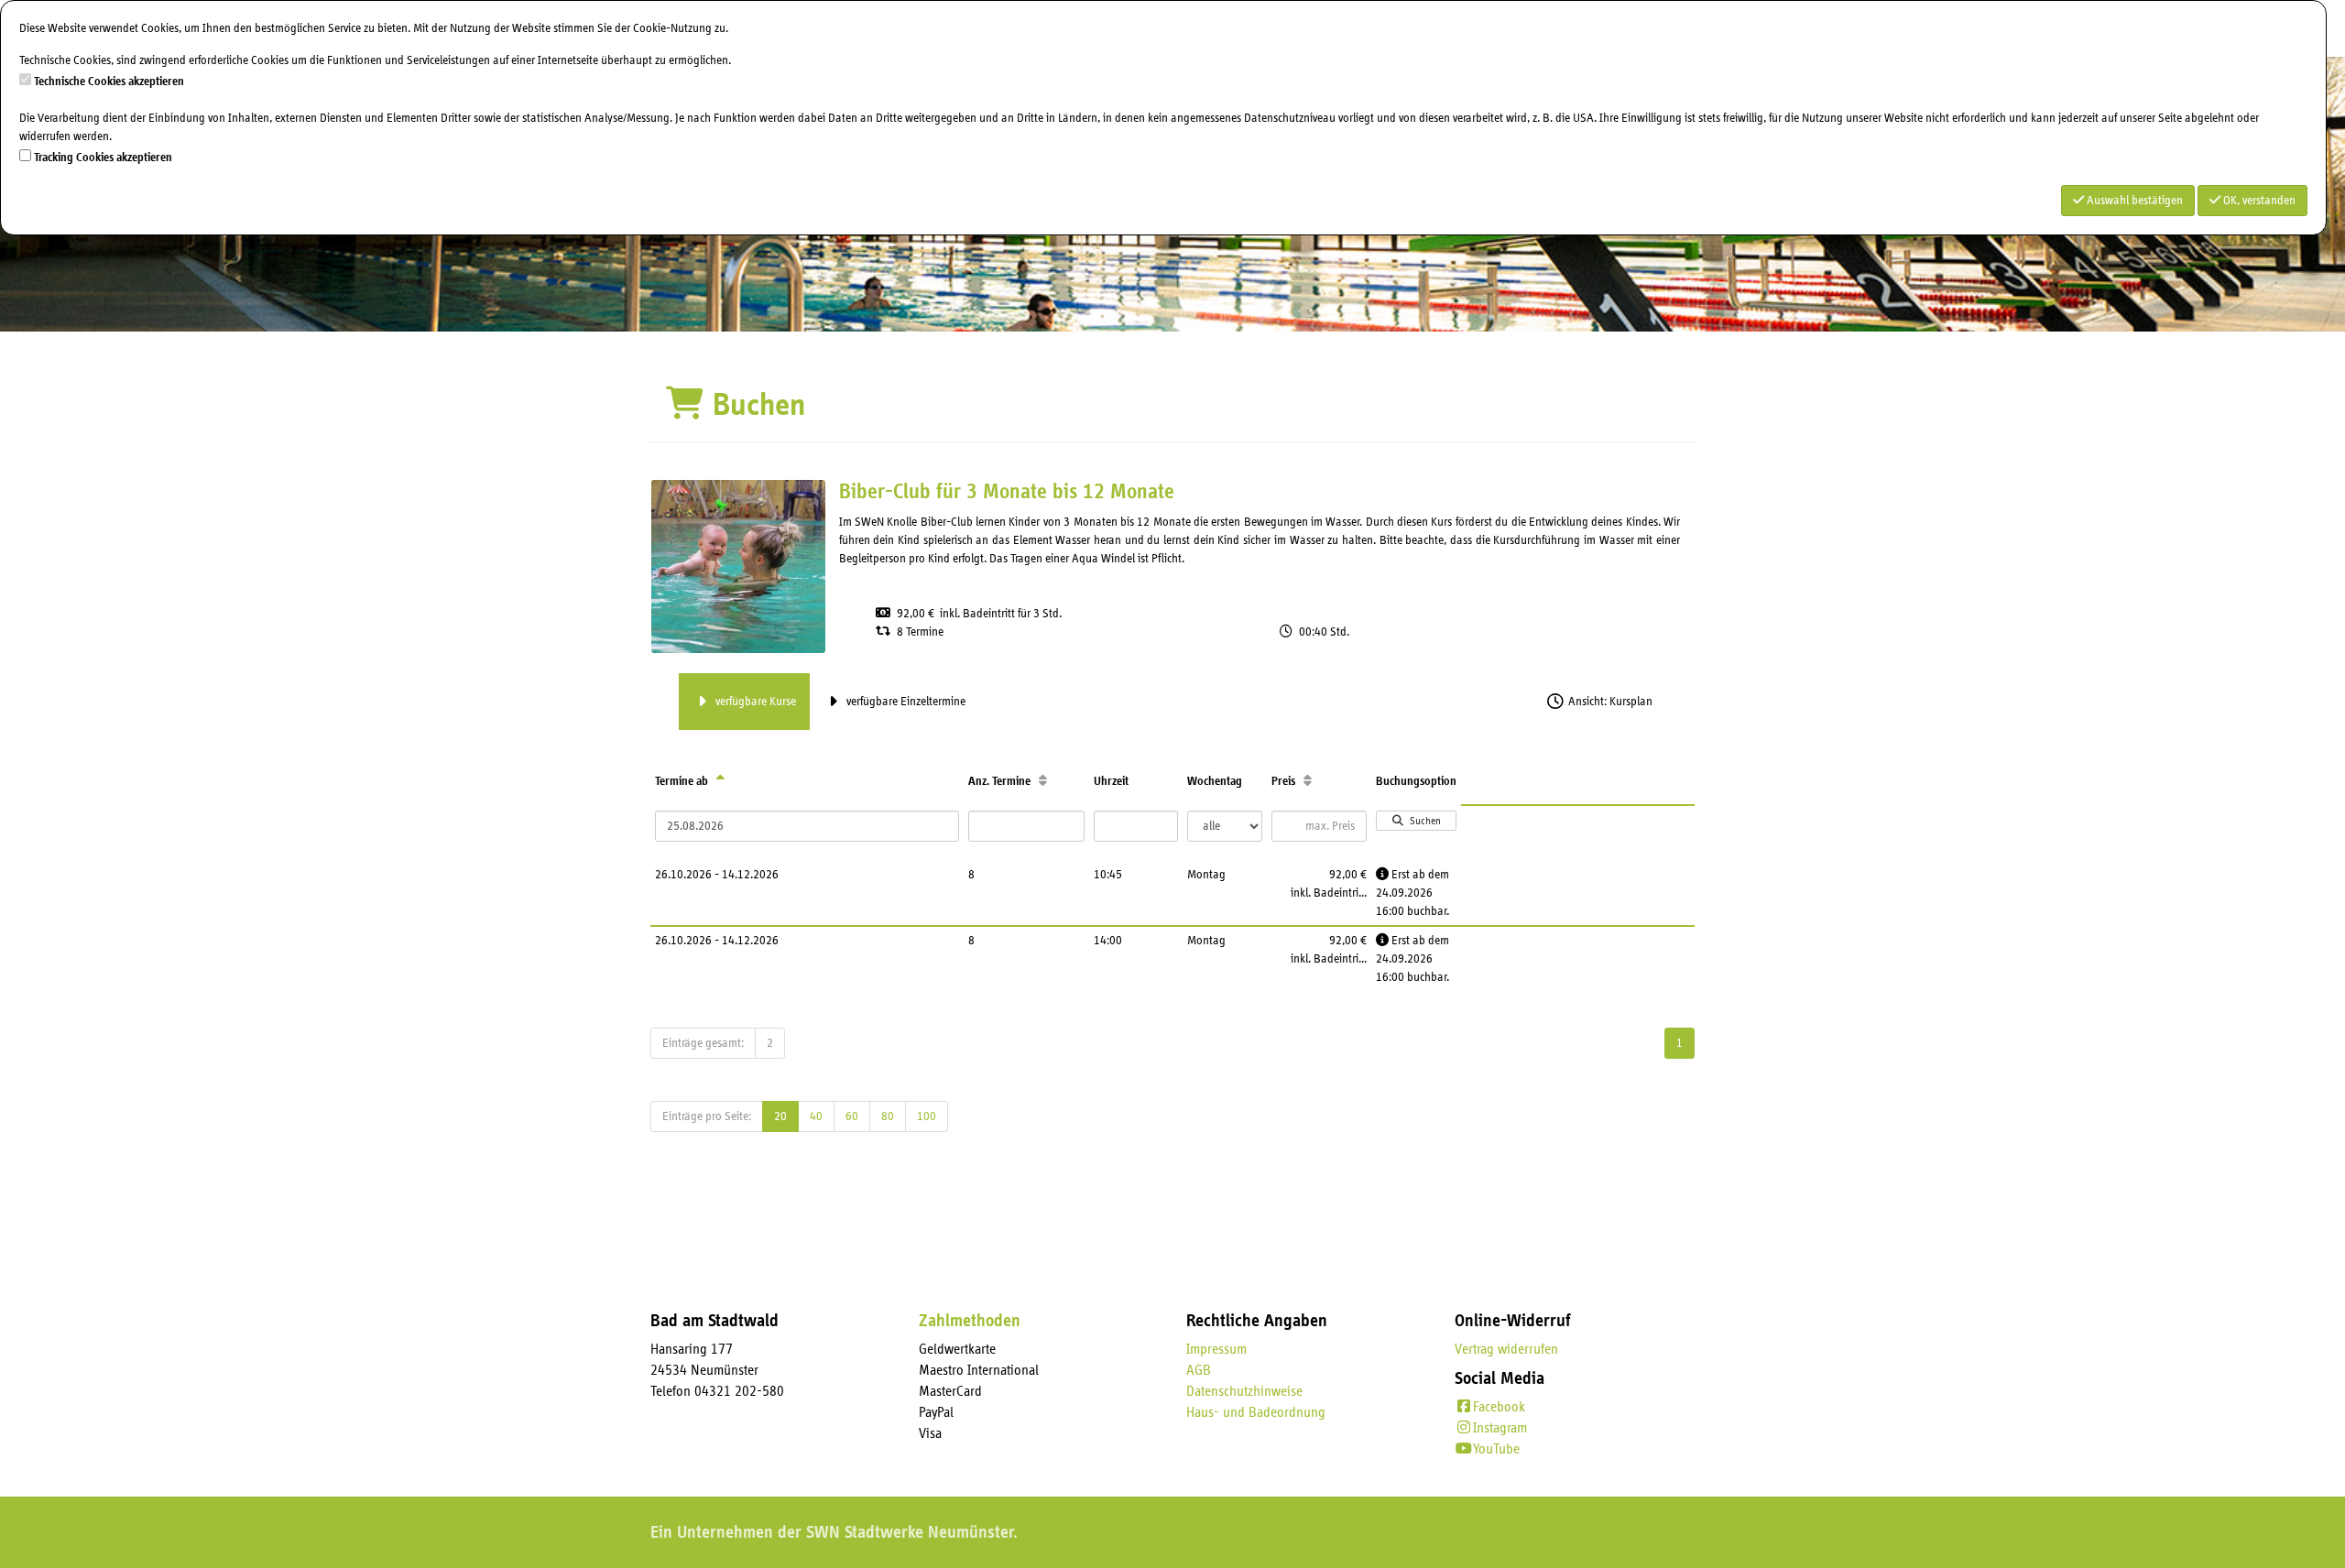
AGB (1199, 1370)
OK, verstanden (2258, 201)
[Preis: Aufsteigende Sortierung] (1308, 781)
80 (888, 1116)
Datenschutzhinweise (1244, 1391)
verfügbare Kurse (754, 702)
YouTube (1496, 1449)
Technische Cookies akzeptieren (109, 82)
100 (927, 1116)
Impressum (1216, 1349)
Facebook (1499, 1407)
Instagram (1500, 1428)
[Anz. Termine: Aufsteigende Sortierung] (1043, 781)
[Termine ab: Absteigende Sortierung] (720, 781)
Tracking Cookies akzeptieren (103, 158)
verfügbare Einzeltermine (905, 702)
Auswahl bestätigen (2133, 201)
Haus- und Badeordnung (1256, 1412)
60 (852, 1116)
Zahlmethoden (970, 1321)
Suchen (1423, 821)
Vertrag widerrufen (1506, 1349)
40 (816, 1116)
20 (780, 1116)
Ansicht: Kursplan (1609, 702)
